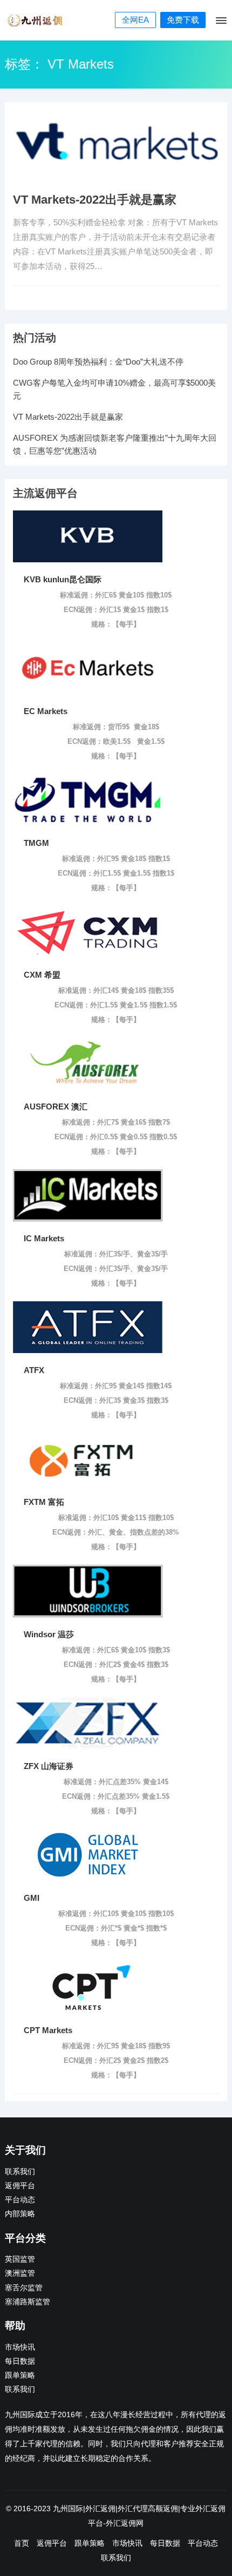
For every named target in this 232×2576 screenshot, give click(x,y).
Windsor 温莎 (49, 1634)
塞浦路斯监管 (28, 2302)
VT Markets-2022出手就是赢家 (95, 200)
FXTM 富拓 (44, 1502)
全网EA (135, 20)
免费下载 (183, 20)
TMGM (36, 843)
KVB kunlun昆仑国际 (63, 579)
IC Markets (44, 1238)
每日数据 (20, 2361)
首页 (22, 2543)
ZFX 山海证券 (49, 1766)
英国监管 (20, 2259)
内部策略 (20, 2214)
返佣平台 (20, 2186)
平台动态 (20, 2200)
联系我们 (20, 2172)
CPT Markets (48, 2030)
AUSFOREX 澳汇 (56, 1107)
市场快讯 (20, 2347)
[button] (220, 23)
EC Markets (46, 711)
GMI (32, 1898)
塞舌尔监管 (24, 2288)
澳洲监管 (20, 2273)
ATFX (34, 1370)
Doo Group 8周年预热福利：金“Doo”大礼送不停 (98, 362)
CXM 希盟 (42, 975)
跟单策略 (20, 2375)
